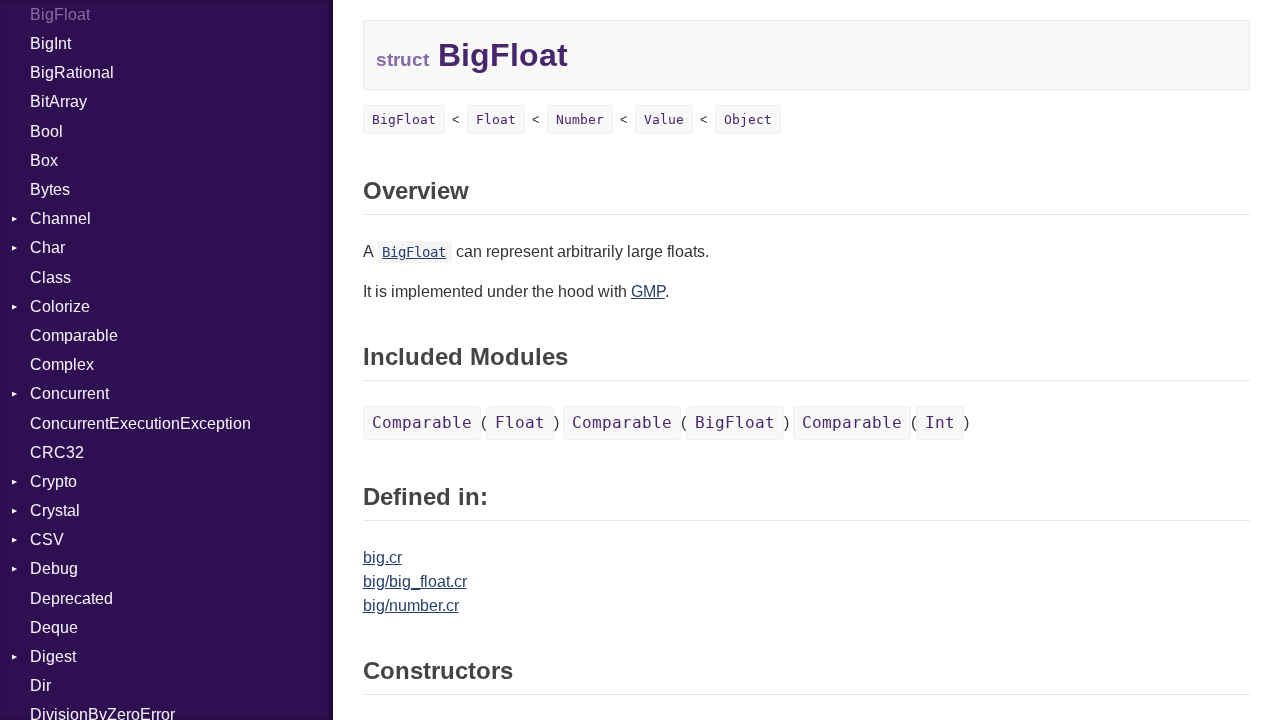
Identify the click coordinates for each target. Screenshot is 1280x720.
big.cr (382, 557)
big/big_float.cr (415, 581)
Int (940, 422)
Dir (40, 685)
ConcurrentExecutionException (140, 423)
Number (580, 119)
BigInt (50, 43)
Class (50, 277)
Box (44, 160)
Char (47, 247)
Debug (54, 568)
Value (664, 119)
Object (748, 119)
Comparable (74, 335)
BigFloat (60, 14)
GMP (648, 291)
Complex (62, 364)
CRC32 (57, 452)
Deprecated (71, 598)
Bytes (50, 189)
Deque (54, 627)
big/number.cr (411, 605)
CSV (47, 539)
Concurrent (69, 393)
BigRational (72, 72)
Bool (46, 131)
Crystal (55, 510)
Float (496, 119)
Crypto (53, 481)
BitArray (58, 101)
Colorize (60, 306)
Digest (53, 656)
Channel (60, 218)
